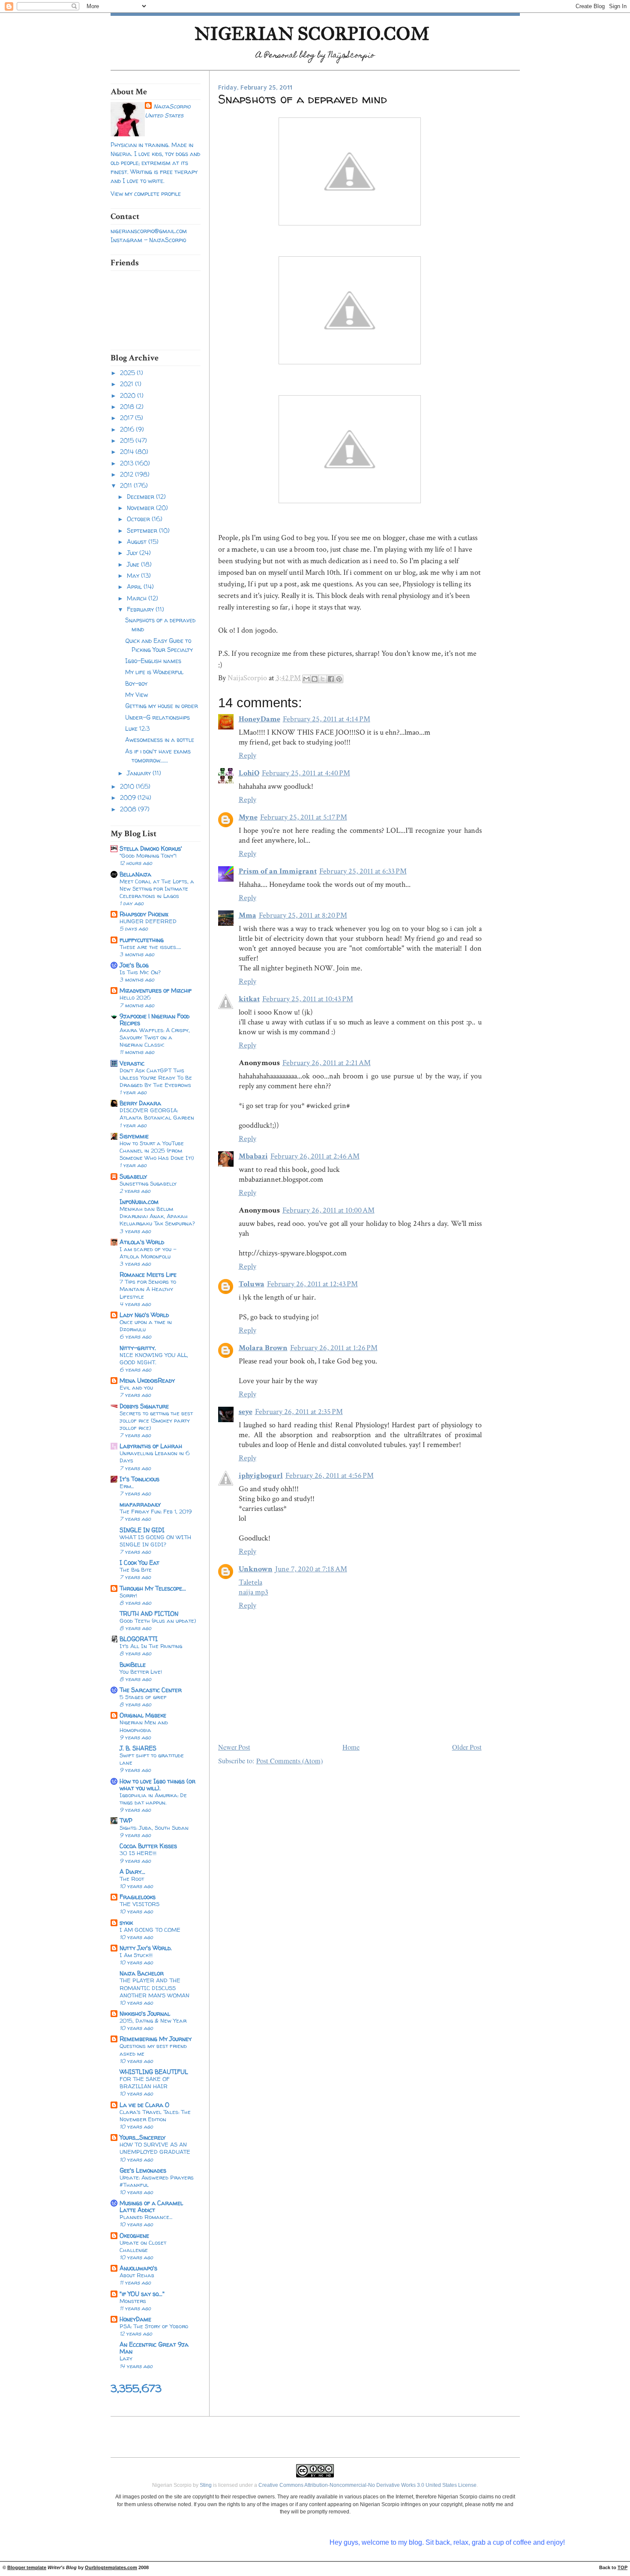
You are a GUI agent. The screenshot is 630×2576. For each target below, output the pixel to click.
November (141, 508)
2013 (127, 463)
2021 (127, 384)
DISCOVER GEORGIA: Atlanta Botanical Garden (157, 1114)
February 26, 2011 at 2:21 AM (327, 1063)
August (138, 542)
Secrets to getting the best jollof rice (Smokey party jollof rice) (156, 1420)
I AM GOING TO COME (150, 1930)
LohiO (249, 773)
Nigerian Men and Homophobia (144, 1726)
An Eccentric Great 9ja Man (154, 2348)
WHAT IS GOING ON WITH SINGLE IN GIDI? (155, 1541)
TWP (126, 1821)
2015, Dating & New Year (153, 2021)
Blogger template (27, 2567)
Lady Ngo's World (144, 1315)
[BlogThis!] (315, 679)
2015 (128, 440)
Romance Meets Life (148, 1274)
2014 (128, 452)
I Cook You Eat (139, 1563)
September (143, 530)
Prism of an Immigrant (278, 871)
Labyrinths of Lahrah (151, 1446)
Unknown (256, 1569)
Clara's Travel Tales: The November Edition (155, 2115)
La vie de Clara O (144, 2105)
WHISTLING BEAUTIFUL (154, 2072)
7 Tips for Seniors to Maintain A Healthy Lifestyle (148, 1289)
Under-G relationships (157, 717)
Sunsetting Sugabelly (148, 1183)
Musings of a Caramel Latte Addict (151, 2206)
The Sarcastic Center (151, 1690)
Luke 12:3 (137, 728)
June (134, 564)
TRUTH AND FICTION (149, 1614)
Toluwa (252, 1284)
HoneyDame (135, 2319)
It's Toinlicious (139, 1479)
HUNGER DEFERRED (148, 921)
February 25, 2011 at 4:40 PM (306, 773)
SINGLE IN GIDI (142, 1530)
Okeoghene (134, 2235)
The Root (132, 1879)
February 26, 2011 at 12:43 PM (312, 1284)
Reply (247, 755)
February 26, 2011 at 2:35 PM (299, 1412)
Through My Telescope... (153, 1588)
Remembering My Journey (156, 2039)
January (140, 773)
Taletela (250, 1582)
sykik (126, 1923)
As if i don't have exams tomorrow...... (158, 756)
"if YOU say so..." (142, 2294)
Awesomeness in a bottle (160, 740)
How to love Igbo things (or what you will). (157, 1785)
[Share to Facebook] (331, 679)
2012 (127, 474)
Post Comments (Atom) (289, 1761)
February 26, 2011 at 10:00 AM (328, 1210)
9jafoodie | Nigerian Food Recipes (154, 1019)
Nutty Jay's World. (146, 1948)
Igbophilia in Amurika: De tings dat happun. (153, 1799)
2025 (128, 373)
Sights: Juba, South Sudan (154, 1828)
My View (136, 695)
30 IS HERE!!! (138, 1853)
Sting (206, 2485)
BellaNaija (135, 874)
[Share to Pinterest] (339, 679)
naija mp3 (253, 1592)
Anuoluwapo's (138, 2268)
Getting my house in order (162, 706)
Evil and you (136, 1387)
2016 (128, 429)
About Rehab (137, 2275)
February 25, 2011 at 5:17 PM (304, 817)
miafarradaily (140, 1504)
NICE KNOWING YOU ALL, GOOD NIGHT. (154, 1359)
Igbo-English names (153, 661)
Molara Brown (263, 1348)
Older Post (467, 1747)
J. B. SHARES (138, 1748)
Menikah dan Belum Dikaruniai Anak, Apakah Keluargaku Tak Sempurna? (157, 1216)
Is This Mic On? (140, 972)
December (141, 497)
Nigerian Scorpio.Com (312, 34)
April (135, 587)
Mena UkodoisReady (147, 1380)
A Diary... (132, 1872)
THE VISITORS (139, 1904)
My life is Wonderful (154, 672)
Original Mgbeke (143, 1715)
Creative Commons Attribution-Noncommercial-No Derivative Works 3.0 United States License (367, 2485)
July (133, 553)
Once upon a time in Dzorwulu (146, 1326)
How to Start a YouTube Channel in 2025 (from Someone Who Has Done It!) (157, 1150)
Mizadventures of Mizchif (156, 990)
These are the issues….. (150, 947)
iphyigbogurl (261, 1476)
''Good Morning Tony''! (148, 856)
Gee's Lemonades (143, 2170)
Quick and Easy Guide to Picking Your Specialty (159, 645)
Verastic (132, 1063)
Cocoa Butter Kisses (148, 1846)
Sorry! (128, 1595)
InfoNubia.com (139, 1202)
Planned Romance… (146, 2217)
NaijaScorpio (172, 106)
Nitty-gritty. (138, 1348)
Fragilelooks (138, 1897)
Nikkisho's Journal (145, 2013)
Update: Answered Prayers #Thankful (157, 2181)
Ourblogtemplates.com (111, 2567)
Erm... (127, 1486)
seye (246, 1412)
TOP (622, 2567)
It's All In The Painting (151, 1646)
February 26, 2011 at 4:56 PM (330, 1476)
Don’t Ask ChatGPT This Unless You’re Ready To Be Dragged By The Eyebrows (156, 1078)
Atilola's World (142, 1242)
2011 (127, 485)
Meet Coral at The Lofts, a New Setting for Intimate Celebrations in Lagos (157, 889)
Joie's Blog (134, 965)
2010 (128, 786)
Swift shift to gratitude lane (152, 1759)
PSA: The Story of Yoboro (154, 2326)
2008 (129, 809)
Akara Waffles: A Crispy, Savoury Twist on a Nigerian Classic (155, 1037)
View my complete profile (146, 194)
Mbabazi (253, 1156)
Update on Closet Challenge (143, 2246)
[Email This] (306, 679)
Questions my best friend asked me (153, 2049)
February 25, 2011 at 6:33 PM (363, 871)
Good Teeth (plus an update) (158, 1621)
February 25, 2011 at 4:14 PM (327, 719)
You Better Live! (141, 1672)
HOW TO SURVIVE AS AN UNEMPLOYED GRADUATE (155, 2148)
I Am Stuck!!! (136, 1955)
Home (351, 1747)
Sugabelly (133, 1176)
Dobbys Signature (144, 1406)
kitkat (249, 999)
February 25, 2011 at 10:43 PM (308, 999)
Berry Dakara (140, 1103)
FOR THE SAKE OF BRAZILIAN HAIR (145, 2082)
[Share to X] (323, 679)
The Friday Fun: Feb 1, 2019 (156, 1511)
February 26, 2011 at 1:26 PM (334, 1348)
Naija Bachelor (142, 1973)
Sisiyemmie (134, 1136)
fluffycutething (142, 940)
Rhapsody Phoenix (144, 914)
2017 (127, 418)
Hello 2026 (135, 997)
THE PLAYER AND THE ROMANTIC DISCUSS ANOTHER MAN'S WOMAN (154, 1988)
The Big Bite (136, 1570)
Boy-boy (136, 683)
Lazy (126, 2358)
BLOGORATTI (139, 1639)
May (134, 575)
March (138, 598)
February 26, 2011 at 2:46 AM (315, 1156)
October (139, 519)
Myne (248, 817)
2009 (129, 797)
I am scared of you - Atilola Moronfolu (148, 1253)
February (141, 609)
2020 (129, 395)
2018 (128, 407)
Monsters (133, 2301)
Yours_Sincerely (142, 2137)
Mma (247, 915)
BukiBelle (133, 1665)
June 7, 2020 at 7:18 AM (311, 1569)
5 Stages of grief (143, 1697)
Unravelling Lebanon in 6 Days (155, 1457)
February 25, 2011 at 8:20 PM (303, 915)
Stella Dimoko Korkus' (151, 848)
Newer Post (234, 1747)
